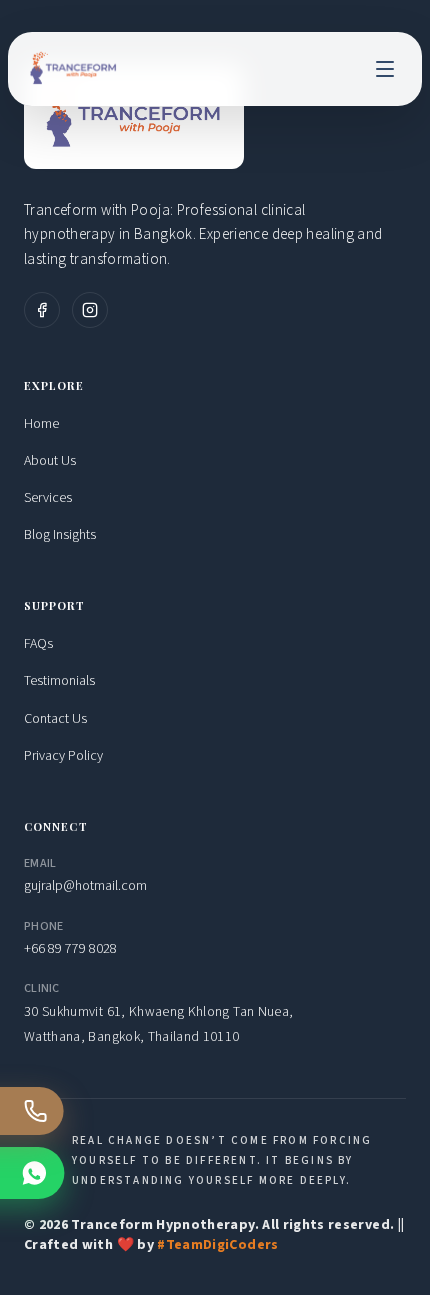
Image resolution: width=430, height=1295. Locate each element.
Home (41, 424)
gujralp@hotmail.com (85, 886)
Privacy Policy (63, 756)
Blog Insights (60, 535)
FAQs (38, 644)
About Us (50, 461)
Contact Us (55, 719)
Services (48, 498)
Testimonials (59, 681)
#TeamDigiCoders (217, 1245)
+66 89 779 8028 (70, 949)
